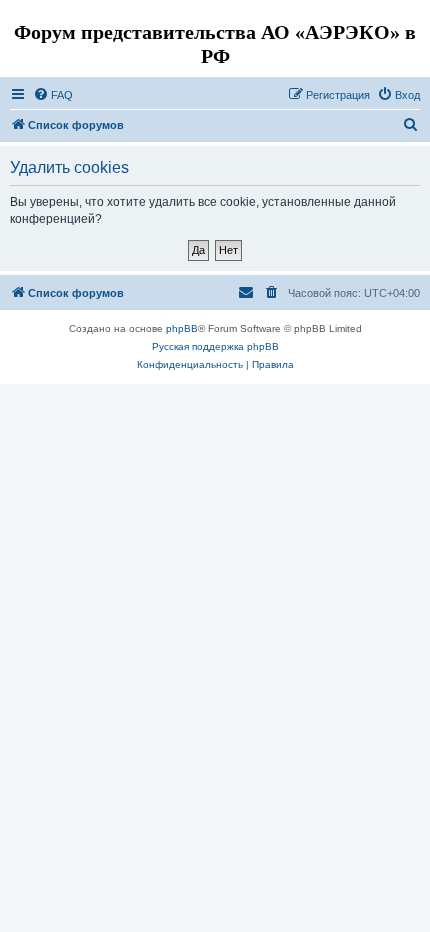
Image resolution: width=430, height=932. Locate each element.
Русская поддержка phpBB (215, 346)
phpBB (182, 328)
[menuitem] (53, 95)
